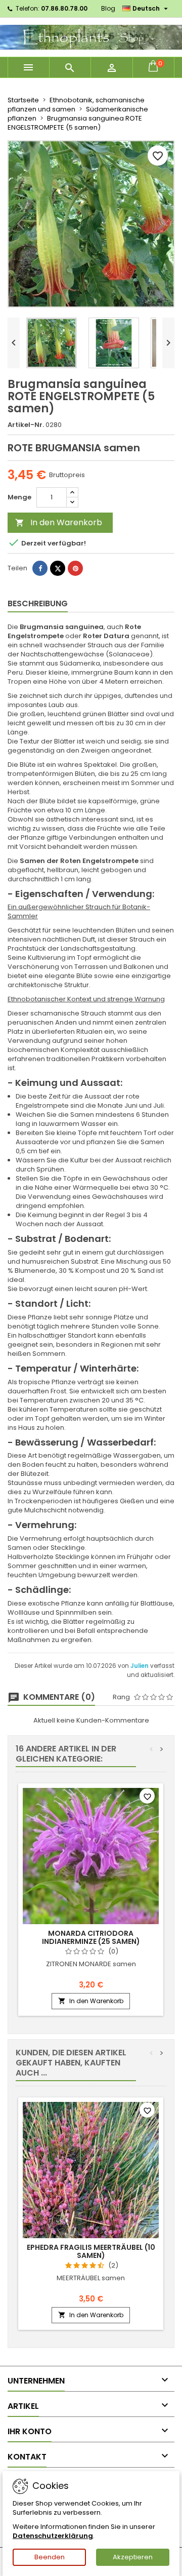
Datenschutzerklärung (53, 2536)
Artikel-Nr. (26, 425)
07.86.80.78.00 (64, 8)
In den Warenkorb (59, 522)
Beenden (50, 2557)
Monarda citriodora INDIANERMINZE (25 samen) (91, 1937)
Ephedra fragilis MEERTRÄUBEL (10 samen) (91, 2251)
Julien (140, 1666)
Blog (108, 8)
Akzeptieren (133, 2557)
